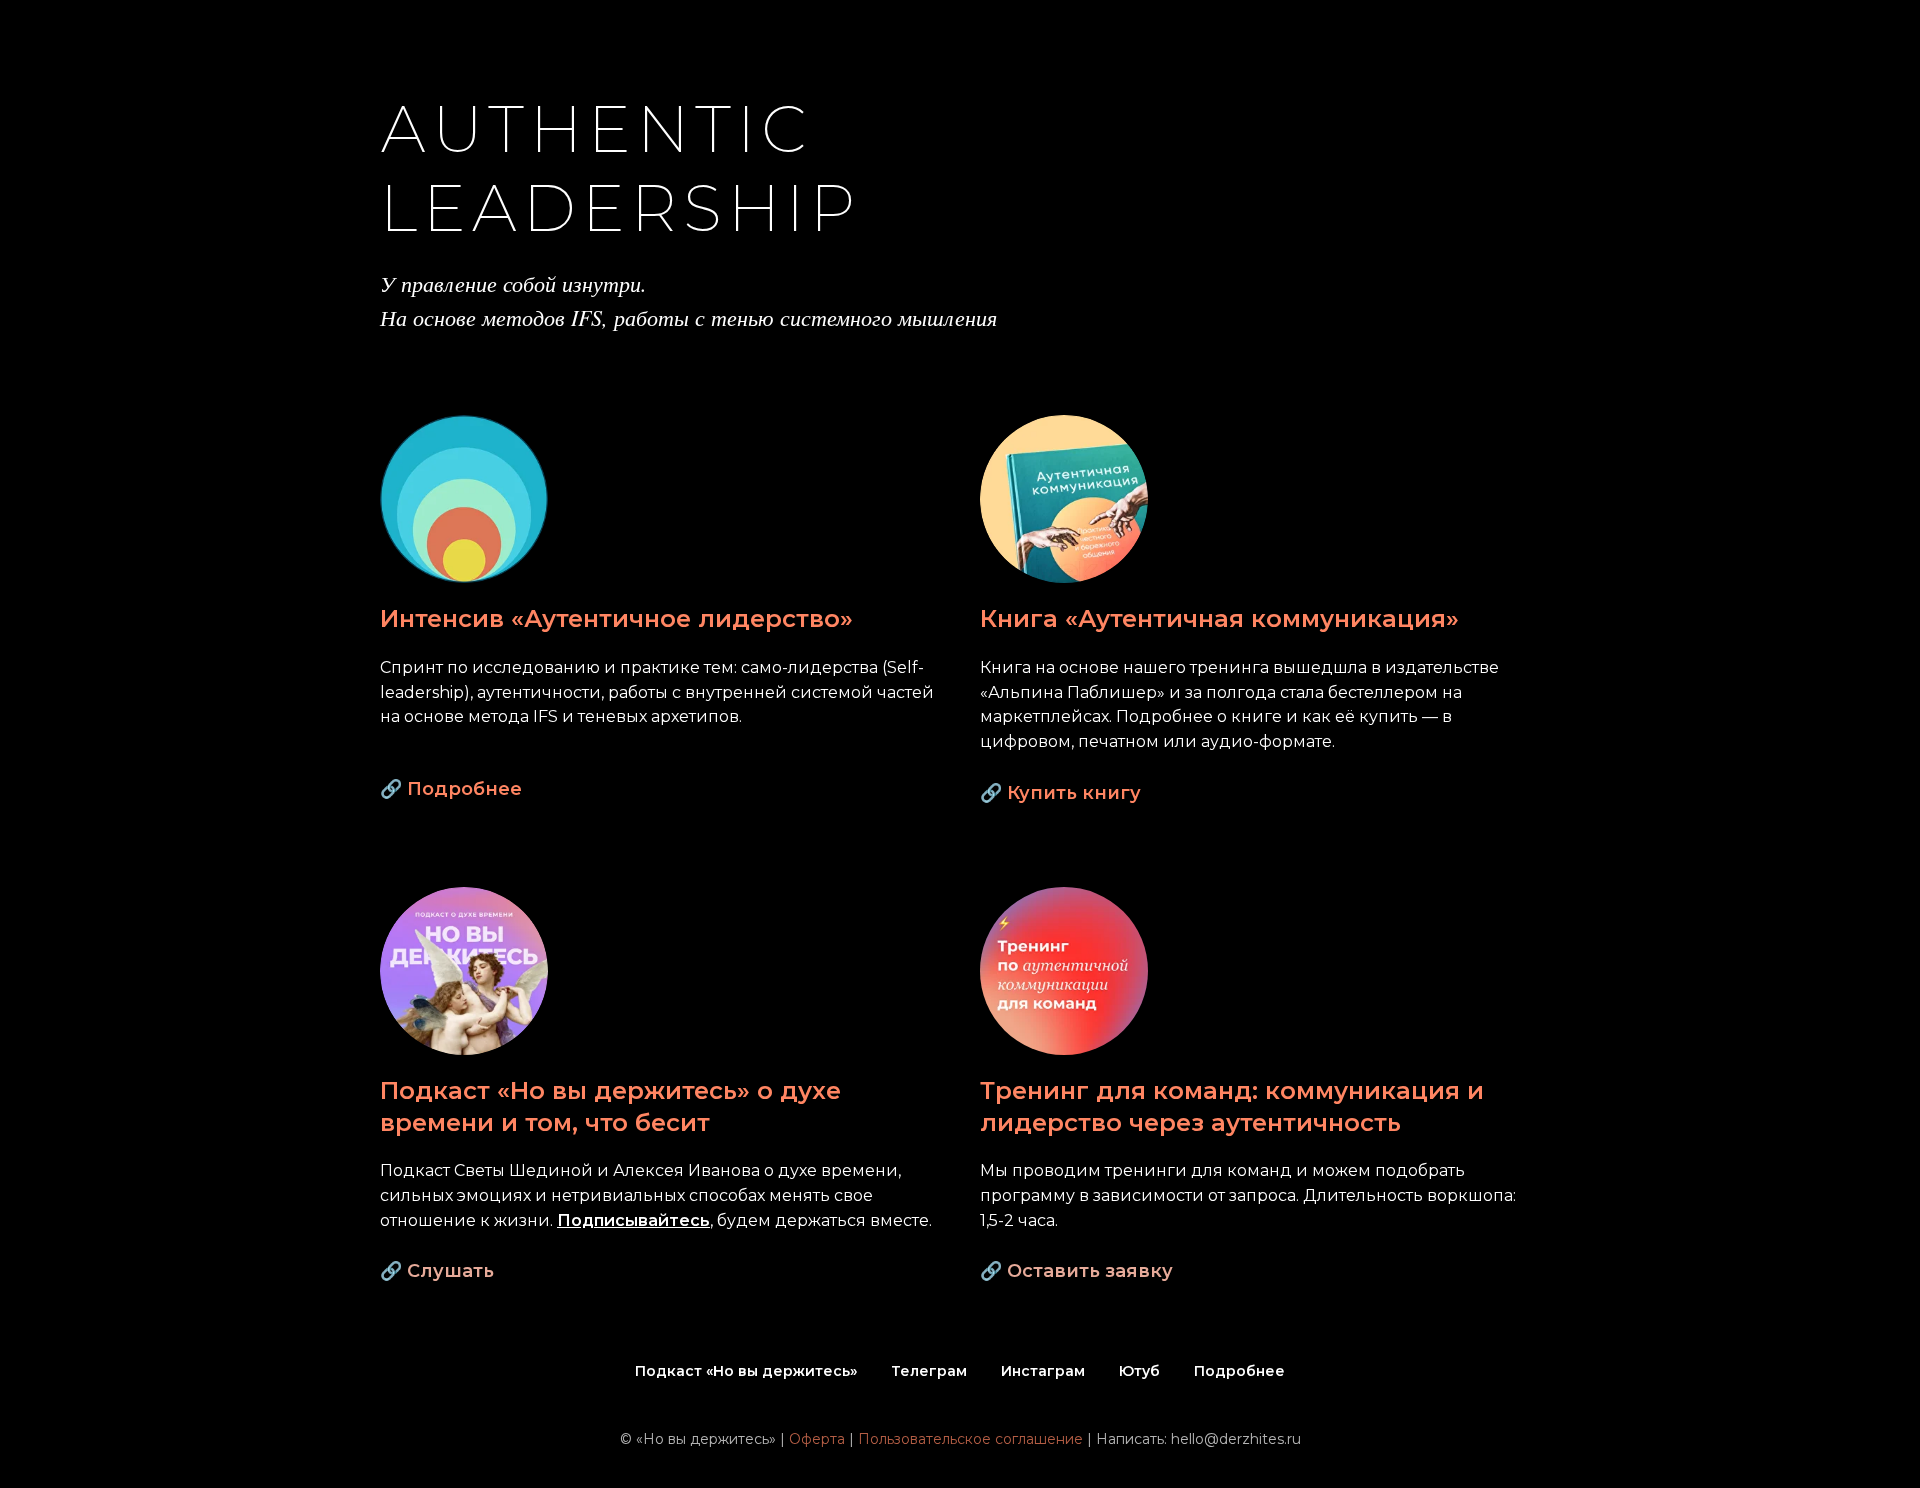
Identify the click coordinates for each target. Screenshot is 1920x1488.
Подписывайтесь (633, 1220)
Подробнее (464, 789)
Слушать (450, 1271)
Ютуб (1139, 1371)
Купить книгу (1074, 793)
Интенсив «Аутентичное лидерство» (616, 618)
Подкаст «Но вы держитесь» (746, 1371)
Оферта (817, 1439)
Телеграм (929, 1371)
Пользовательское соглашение (970, 1439)
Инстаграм (1043, 1371)
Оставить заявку (1090, 1271)
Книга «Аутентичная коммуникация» (1219, 618)
